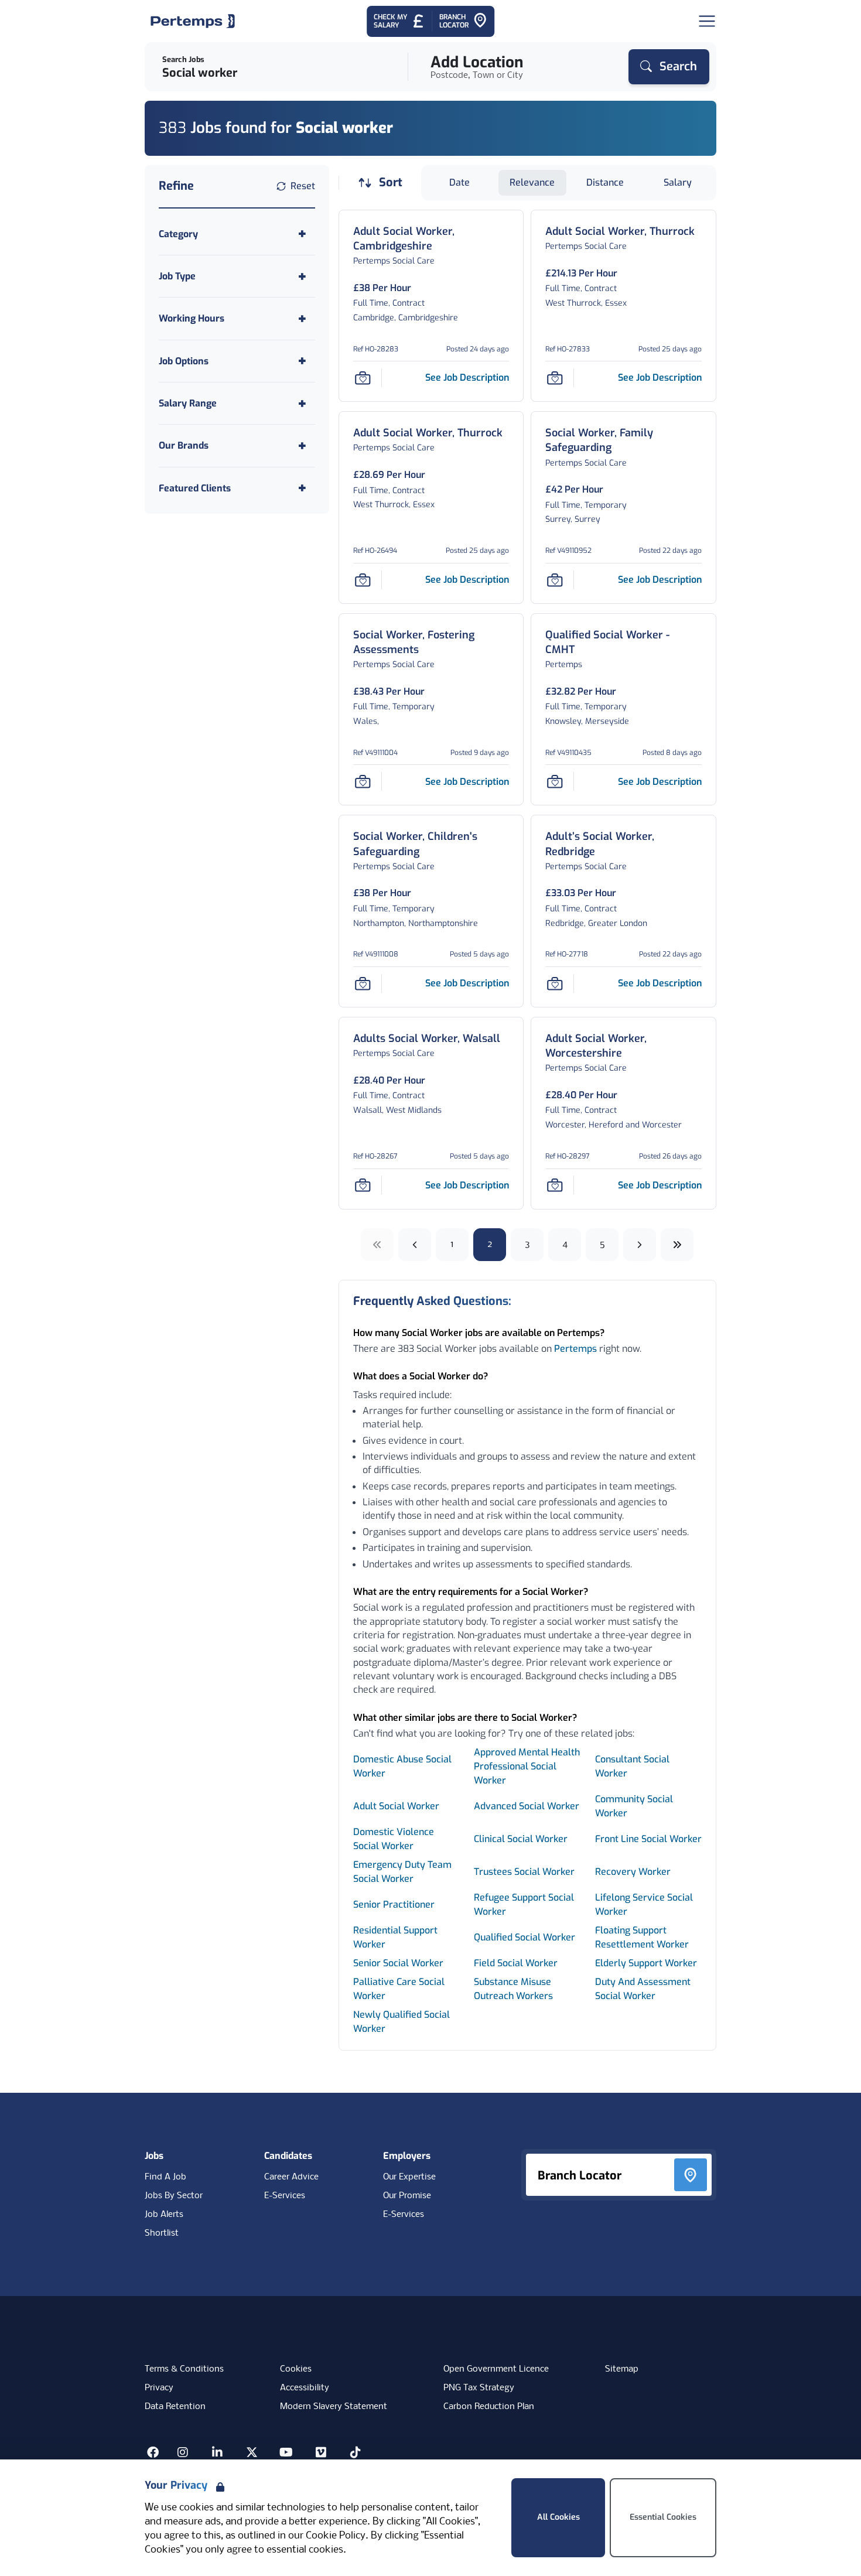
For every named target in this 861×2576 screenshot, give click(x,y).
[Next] (640, 1245)
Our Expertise (409, 2177)
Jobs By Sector (174, 2196)
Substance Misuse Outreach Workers (515, 1989)
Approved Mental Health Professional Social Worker (527, 1766)
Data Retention (175, 2407)
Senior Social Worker (398, 1963)
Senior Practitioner (394, 1904)
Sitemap (622, 2369)
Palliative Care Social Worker (399, 1989)
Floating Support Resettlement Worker (642, 1937)
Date (459, 182)
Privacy (159, 2388)
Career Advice (291, 2177)
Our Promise (407, 2196)
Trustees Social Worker (524, 1872)
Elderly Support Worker (646, 1963)
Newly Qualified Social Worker (402, 2022)
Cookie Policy (336, 2536)
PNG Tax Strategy (479, 2388)
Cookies (296, 2369)
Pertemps (575, 1349)
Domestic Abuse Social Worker (402, 1766)
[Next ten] (677, 1245)
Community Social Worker (634, 1806)
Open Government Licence (496, 2369)
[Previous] (415, 1245)
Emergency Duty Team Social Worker (402, 1872)
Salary (678, 182)
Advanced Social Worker (527, 1806)
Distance (605, 182)
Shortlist (162, 2233)
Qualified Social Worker (525, 1937)
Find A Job (165, 2177)
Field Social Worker (516, 1963)
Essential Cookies (663, 2517)
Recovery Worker (633, 1872)
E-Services (285, 2196)
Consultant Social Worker (632, 1766)
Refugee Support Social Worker (524, 1904)
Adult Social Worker (396, 1806)
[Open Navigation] (707, 21)
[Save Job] (363, 378)
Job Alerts (164, 2215)
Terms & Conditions (184, 2369)
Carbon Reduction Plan (489, 2407)
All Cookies (558, 2517)
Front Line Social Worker (648, 1839)
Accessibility (305, 2388)
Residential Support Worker (395, 1937)
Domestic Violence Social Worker (394, 1839)
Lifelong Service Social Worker (644, 1904)
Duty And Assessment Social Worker (643, 1989)
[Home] (193, 21)
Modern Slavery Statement (334, 2407)
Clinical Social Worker (521, 1839)
